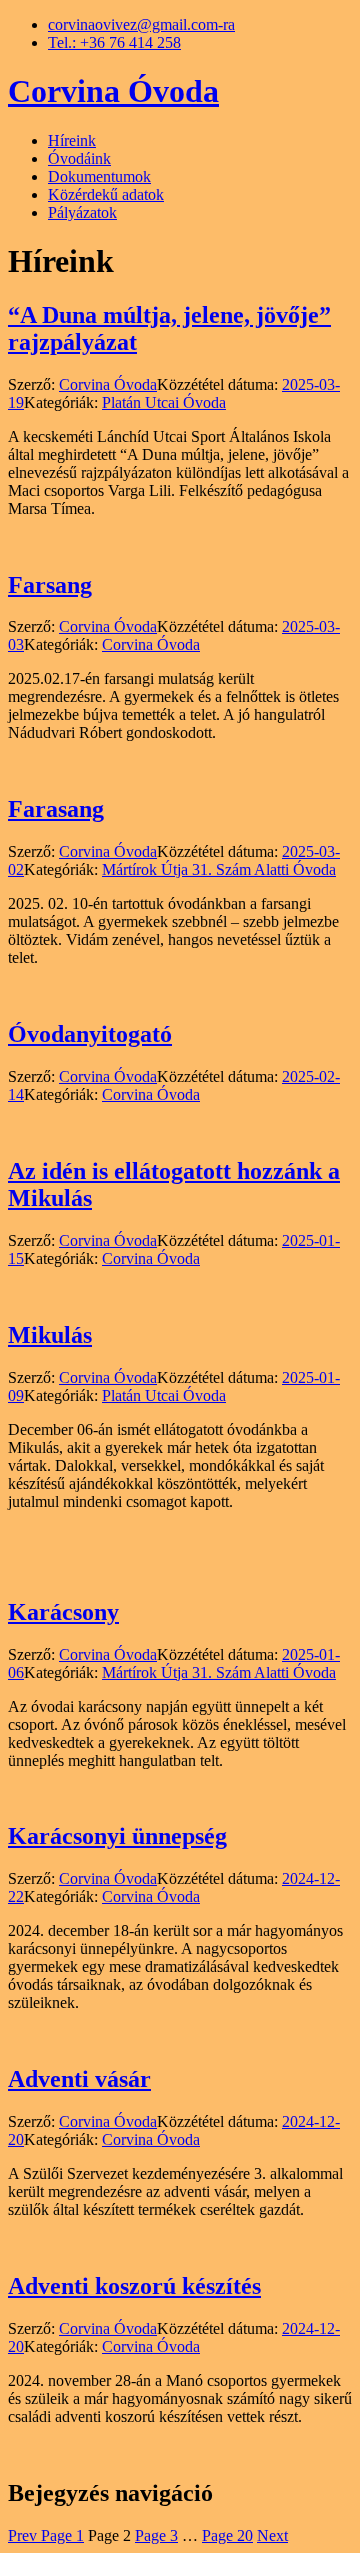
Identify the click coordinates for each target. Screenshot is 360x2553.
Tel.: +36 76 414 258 (114, 42)
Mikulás (50, 1335)
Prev (24, 2535)
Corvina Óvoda (113, 91)
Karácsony (63, 1612)
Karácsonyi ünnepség (117, 1836)
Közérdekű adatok (106, 194)
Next (272, 2535)
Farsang (50, 585)
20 (227, 2535)
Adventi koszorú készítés (134, 2286)
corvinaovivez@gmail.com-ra (141, 24)
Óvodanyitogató (90, 1034)
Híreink (72, 140)
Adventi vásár (79, 2079)
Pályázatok (82, 212)
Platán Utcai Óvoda (164, 402)
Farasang (56, 809)
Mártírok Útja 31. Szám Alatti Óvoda (219, 869)
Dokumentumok (99, 176)
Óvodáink (79, 158)
